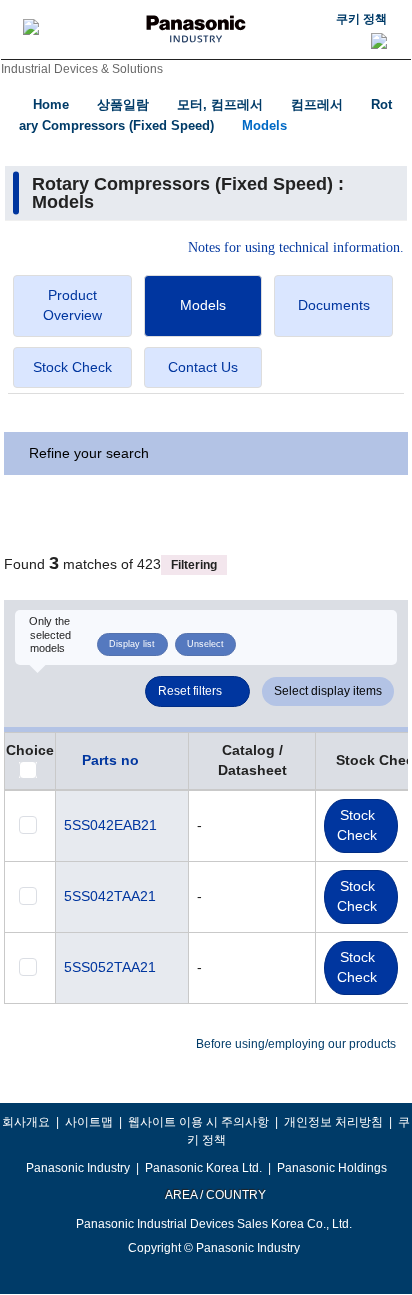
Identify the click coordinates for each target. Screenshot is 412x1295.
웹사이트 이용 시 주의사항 (198, 1122)
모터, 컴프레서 (220, 104)
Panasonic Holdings (332, 1168)
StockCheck (357, 825)
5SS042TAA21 (110, 896)
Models (264, 125)
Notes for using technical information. (296, 248)
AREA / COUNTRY (214, 1195)
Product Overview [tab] (72, 305)
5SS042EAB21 (110, 825)
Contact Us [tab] (203, 367)
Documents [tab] (334, 305)
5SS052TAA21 (110, 967)
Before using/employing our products (296, 1044)
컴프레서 (317, 104)
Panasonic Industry (78, 1168)
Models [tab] (203, 305)
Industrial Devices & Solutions (82, 69)
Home (51, 104)
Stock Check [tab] (72, 367)
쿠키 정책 (361, 19)
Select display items (328, 691)
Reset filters (190, 691)
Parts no (110, 760)
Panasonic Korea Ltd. (203, 1168)
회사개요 (26, 1122)
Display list (132, 644)
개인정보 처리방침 (333, 1122)
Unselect (205, 644)
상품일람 (123, 104)
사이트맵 (89, 1122)
